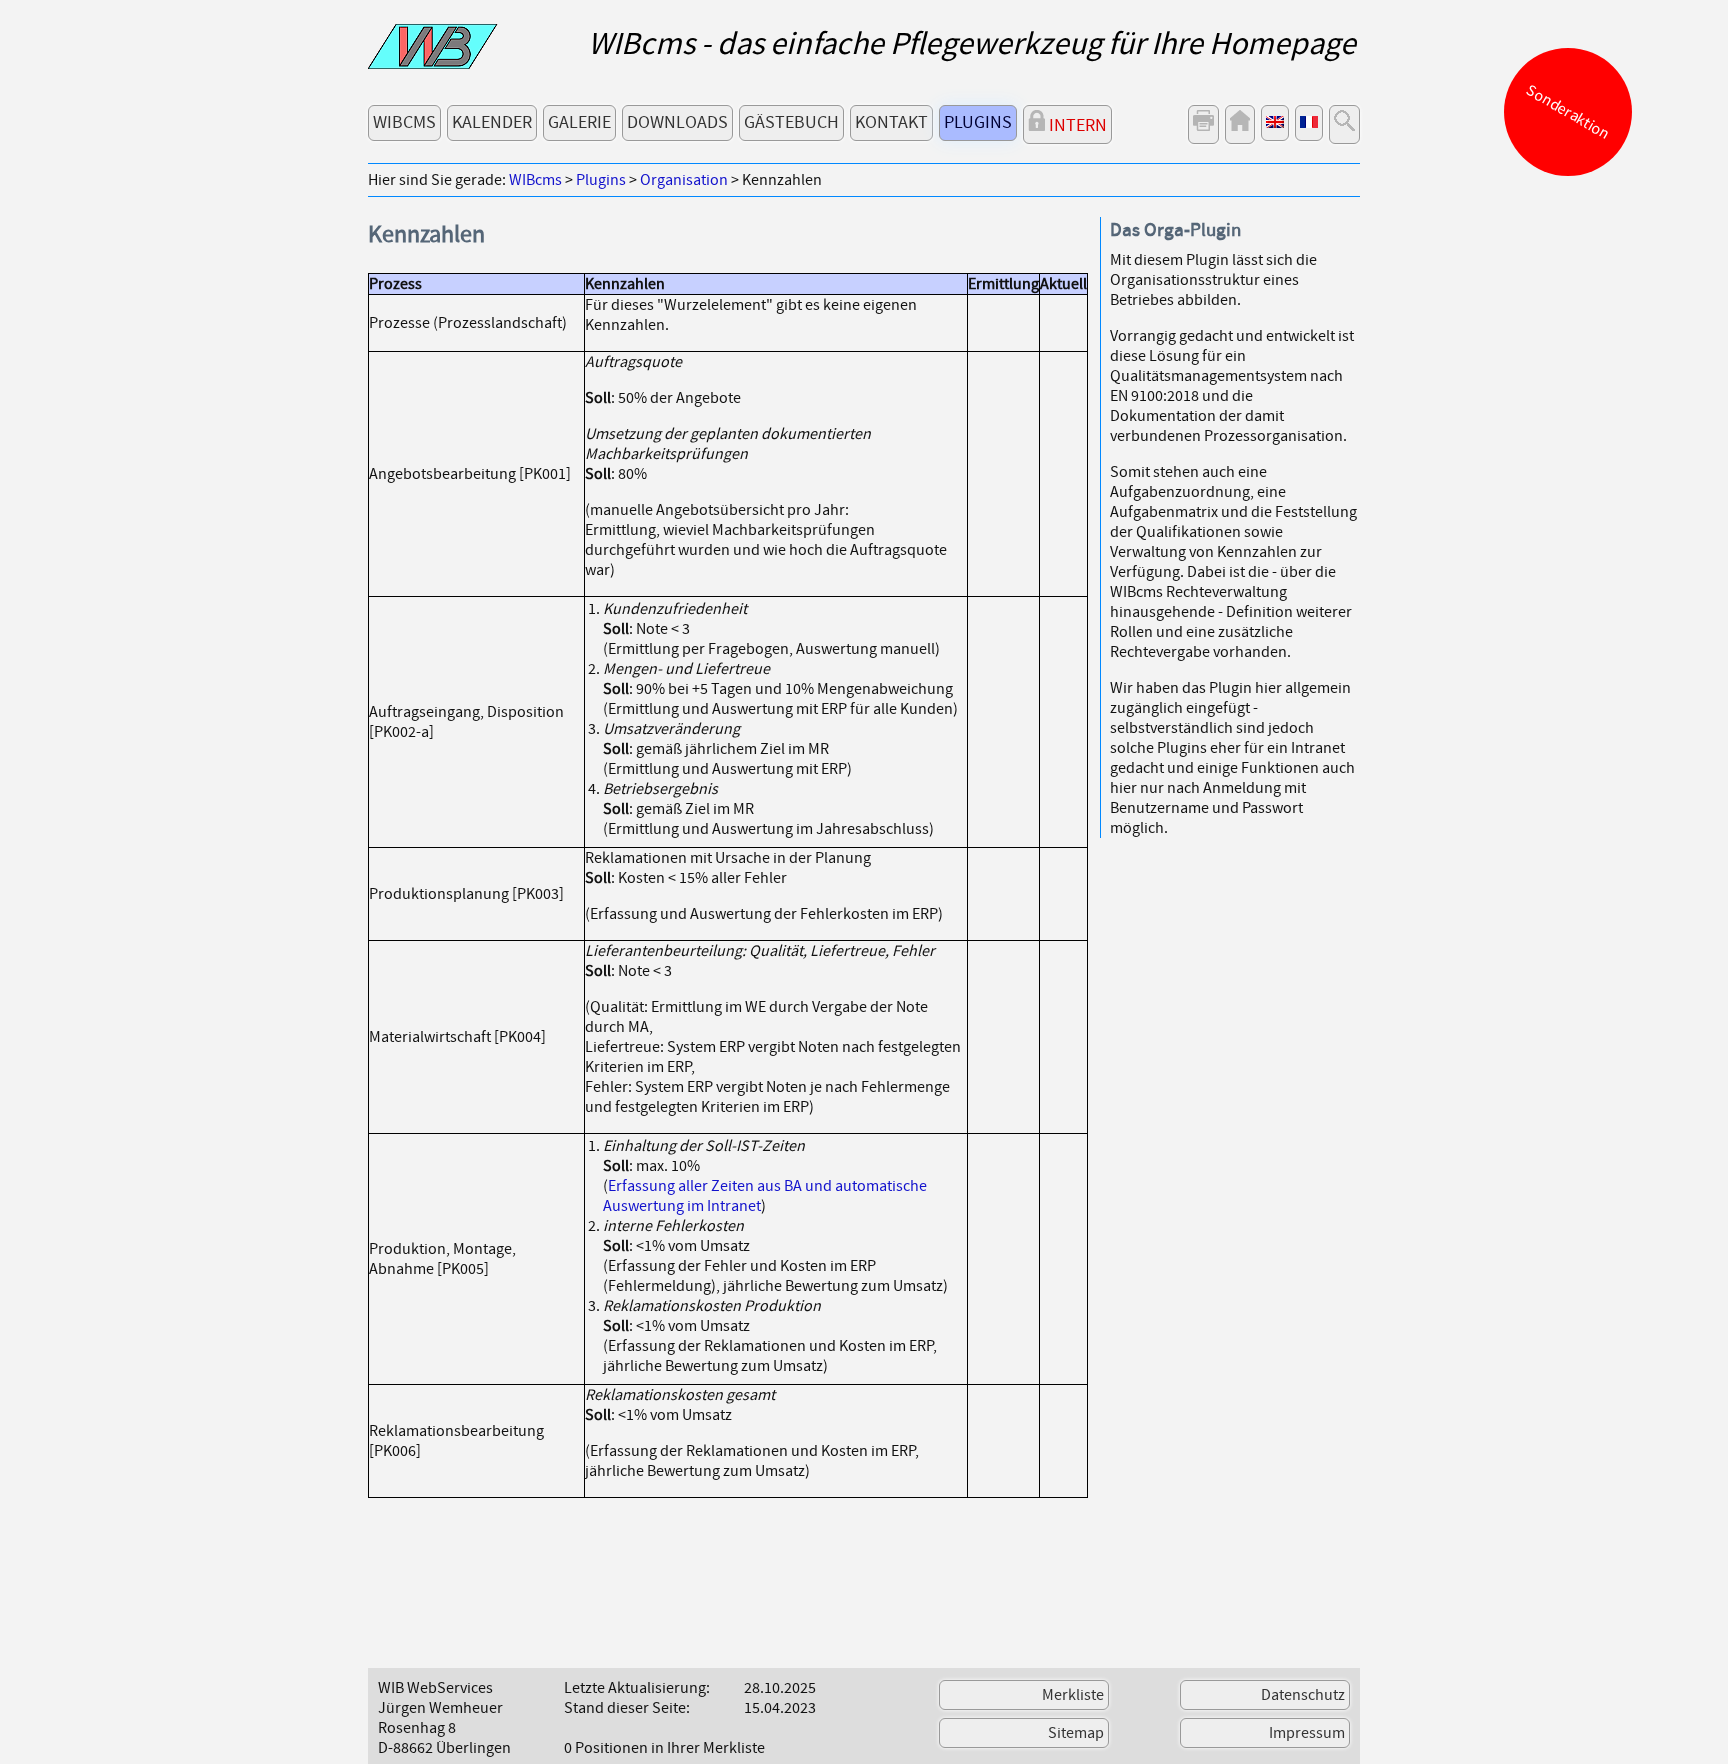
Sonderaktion (1568, 112)
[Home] (1240, 124)
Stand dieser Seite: (627, 1708)
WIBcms (404, 122)
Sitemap (1076, 1733)
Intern (1076, 125)
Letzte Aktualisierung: (637, 1688)
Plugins (978, 122)
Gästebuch (791, 122)
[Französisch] (1309, 123)
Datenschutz (1303, 1695)
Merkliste (1073, 1695)
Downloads (677, 122)
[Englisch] (1275, 123)
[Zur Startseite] (433, 64)
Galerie (579, 122)
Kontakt (891, 122)
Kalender (492, 122)
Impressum (1307, 1733)
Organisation (684, 180)
